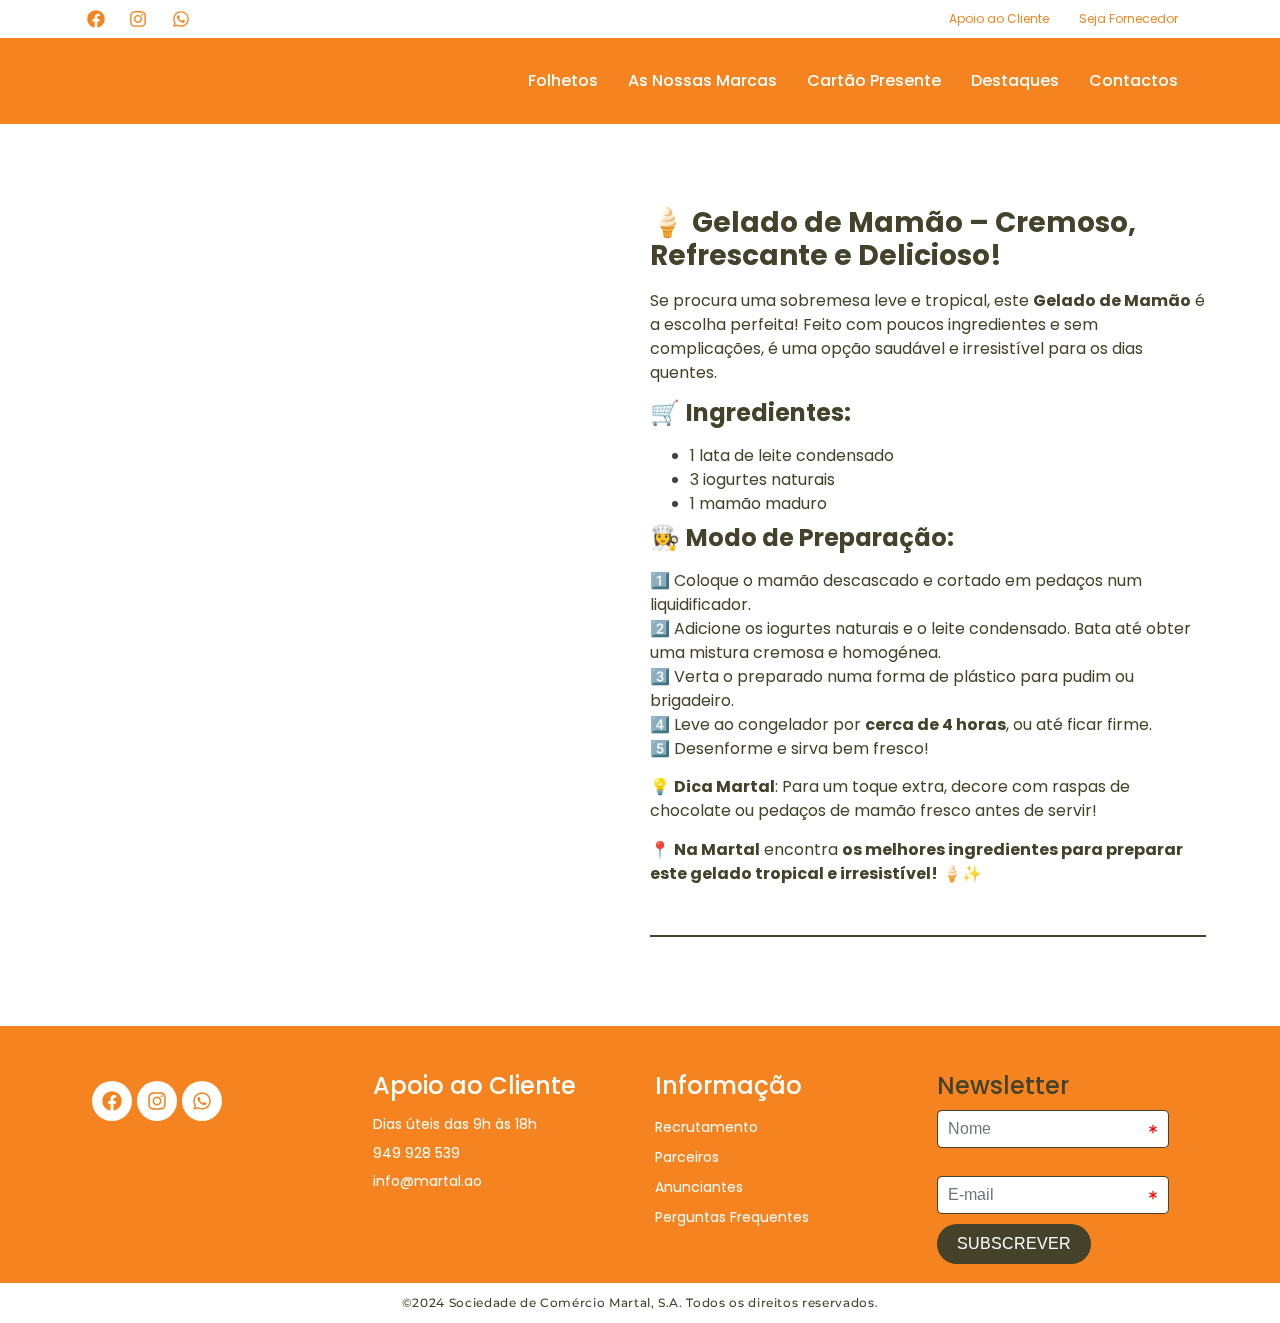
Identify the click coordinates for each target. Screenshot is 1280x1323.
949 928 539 (416, 1153)
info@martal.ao (427, 1181)
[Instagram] (157, 1101)
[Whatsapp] (202, 1101)
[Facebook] (112, 1101)
